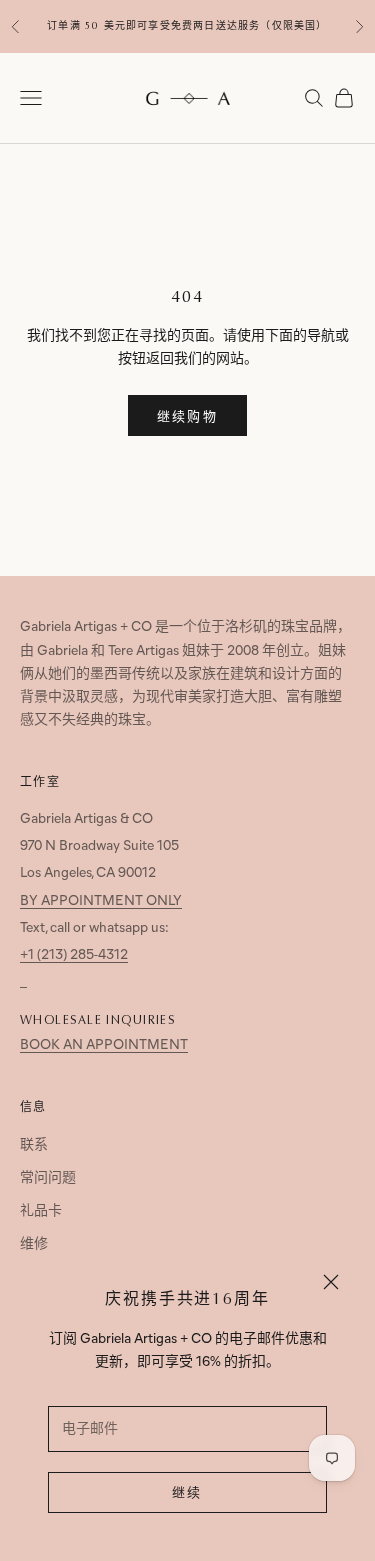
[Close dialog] (333, 625)
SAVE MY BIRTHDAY (188, 956)
